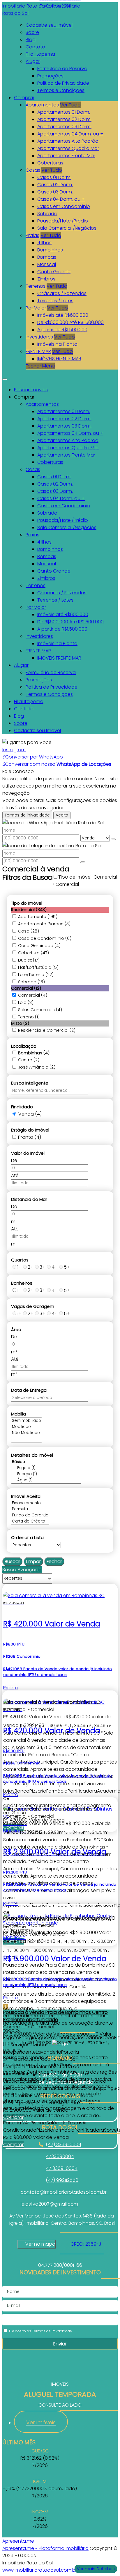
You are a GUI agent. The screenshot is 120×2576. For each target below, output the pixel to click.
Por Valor (36, 308)
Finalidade (22, 1107)
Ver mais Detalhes (96, 2569)
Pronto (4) (30, 1137)
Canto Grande (54, 272)
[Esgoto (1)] (46, 1468)
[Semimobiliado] (27, 1421)
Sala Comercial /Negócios (67, 228)
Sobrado (47, 214)
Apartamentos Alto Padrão (68, 141)
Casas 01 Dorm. (54, 177)
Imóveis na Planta (57, 344)
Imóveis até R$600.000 (63, 315)
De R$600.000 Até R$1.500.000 (70, 322)
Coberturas (50, 163)
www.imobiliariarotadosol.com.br (40, 2570)
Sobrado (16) (31, 982)
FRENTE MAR (38, 351)
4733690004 (60, 2156)
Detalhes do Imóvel (32, 1455)
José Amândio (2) (37, 1067)
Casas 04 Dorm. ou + (61, 199)
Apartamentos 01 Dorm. (64, 112)
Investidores (39, 337)
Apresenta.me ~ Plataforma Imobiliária (45, 2548)
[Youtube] (60, 2113)
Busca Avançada (22, 1570)
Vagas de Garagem (33, 1306)
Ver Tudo (70, 105)
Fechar (54, 1562)
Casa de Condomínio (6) (45, 938)
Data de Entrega (29, 1390)
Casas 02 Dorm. (55, 185)
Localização (24, 1046)
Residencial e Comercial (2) (47, 1030)
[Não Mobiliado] (27, 1433)
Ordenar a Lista (27, 1537)
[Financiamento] (30, 1503)
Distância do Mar (29, 1199)
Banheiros (22, 1283)
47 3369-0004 (62, 2168)
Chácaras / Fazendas (62, 293)
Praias (32, 235)
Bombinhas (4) (34, 1053)
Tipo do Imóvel (27, 903)
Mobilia (18, 1414)
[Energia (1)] (46, 1474)
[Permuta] (30, 1509)
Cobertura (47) (33, 953)
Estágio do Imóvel (30, 1130)
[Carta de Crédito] (30, 1521)
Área (16, 1329)
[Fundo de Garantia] (30, 1515)
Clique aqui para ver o (37, 2244)
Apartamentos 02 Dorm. (64, 119)
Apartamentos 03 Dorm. (64, 127)
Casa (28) (29, 931)
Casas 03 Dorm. (55, 192)
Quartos (20, 1260)
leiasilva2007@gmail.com (49, 2204)
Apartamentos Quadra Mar (68, 148)
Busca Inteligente (30, 1083)
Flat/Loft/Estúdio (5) (38, 967)
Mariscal (47, 264)
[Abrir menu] (5, 378)
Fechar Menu (40, 366)
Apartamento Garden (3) (44, 924)
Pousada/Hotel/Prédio (63, 221)
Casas (33, 170)
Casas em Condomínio (64, 206)
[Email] (60, 2120)
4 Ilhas (44, 243)
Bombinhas (50, 250)
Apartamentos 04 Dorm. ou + (70, 134)
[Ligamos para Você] (27, 742)
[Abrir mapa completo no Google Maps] (60, 2244)
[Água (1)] (46, 1480)
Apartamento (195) (38, 917)
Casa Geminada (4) (39, 946)
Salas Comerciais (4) (40, 1010)
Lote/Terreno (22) (36, 975)
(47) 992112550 (62, 2180)
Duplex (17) (29, 960)
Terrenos (36, 286)
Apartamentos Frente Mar (66, 156)
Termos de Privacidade (27, 815)
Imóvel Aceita (26, 1496)
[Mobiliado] (27, 1427)
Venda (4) (30, 1114)
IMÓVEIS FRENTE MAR (59, 359)
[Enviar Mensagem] (83, 862)
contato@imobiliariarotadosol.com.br (64, 2192)
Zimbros (46, 279)
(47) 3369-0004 (63, 2145)
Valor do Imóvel (28, 1153)
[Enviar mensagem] (113, 839)
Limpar (33, 1562)
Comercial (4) (33, 995)
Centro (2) (29, 1060)
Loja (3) (26, 1002)
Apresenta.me (18, 2541)
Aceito (62, 815)
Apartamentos (42, 105)
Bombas (47, 257)
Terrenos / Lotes (55, 301)
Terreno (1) (29, 1017)
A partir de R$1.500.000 (62, 330)
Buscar (12, 1562)
